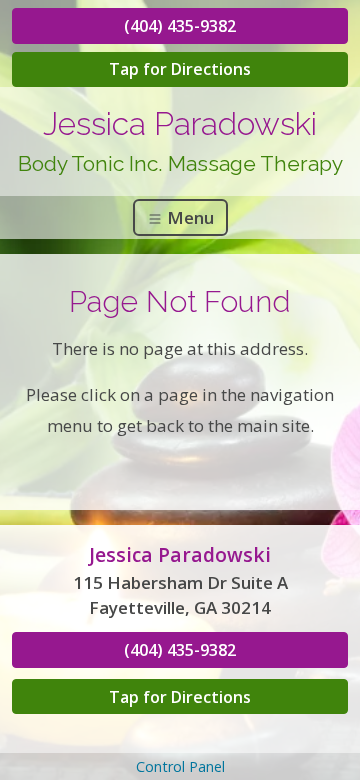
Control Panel (180, 766)
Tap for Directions (180, 69)
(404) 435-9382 (180, 26)
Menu (188, 217)
